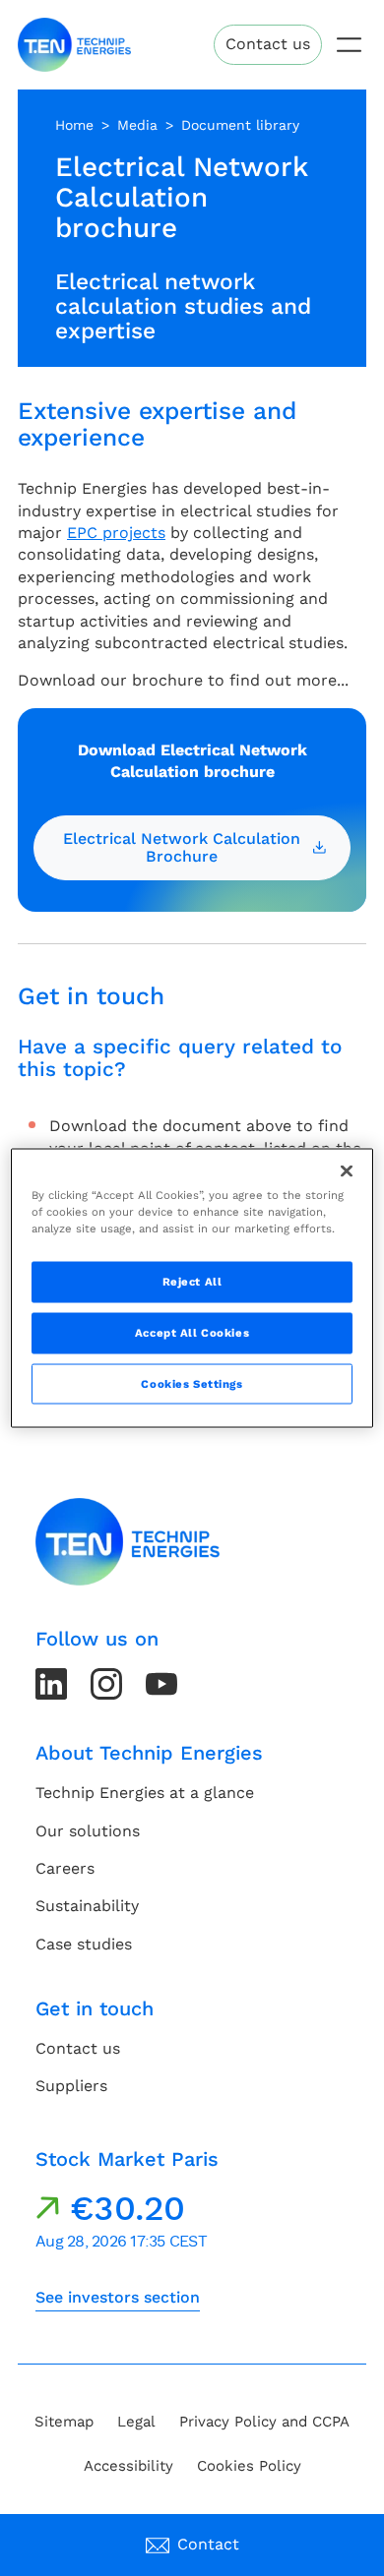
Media (137, 125)
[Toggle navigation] (349, 45)
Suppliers (71, 2086)
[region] (192, 1288)
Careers (65, 1868)
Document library (240, 125)
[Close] (347, 1170)
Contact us (268, 44)
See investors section (118, 2297)
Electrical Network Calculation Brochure (182, 847)
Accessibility (128, 2466)
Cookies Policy (249, 2466)
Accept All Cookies (192, 1332)
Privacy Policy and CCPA (264, 2422)
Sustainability (87, 1906)
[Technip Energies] (74, 45)
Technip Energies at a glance (145, 1793)
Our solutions (88, 1831)
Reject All (192, 1281)
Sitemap (64, 2422)
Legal (136, 2422)
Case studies (84, 1944)
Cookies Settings (192, 1383)
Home (74, 125)
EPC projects (116, 533)
